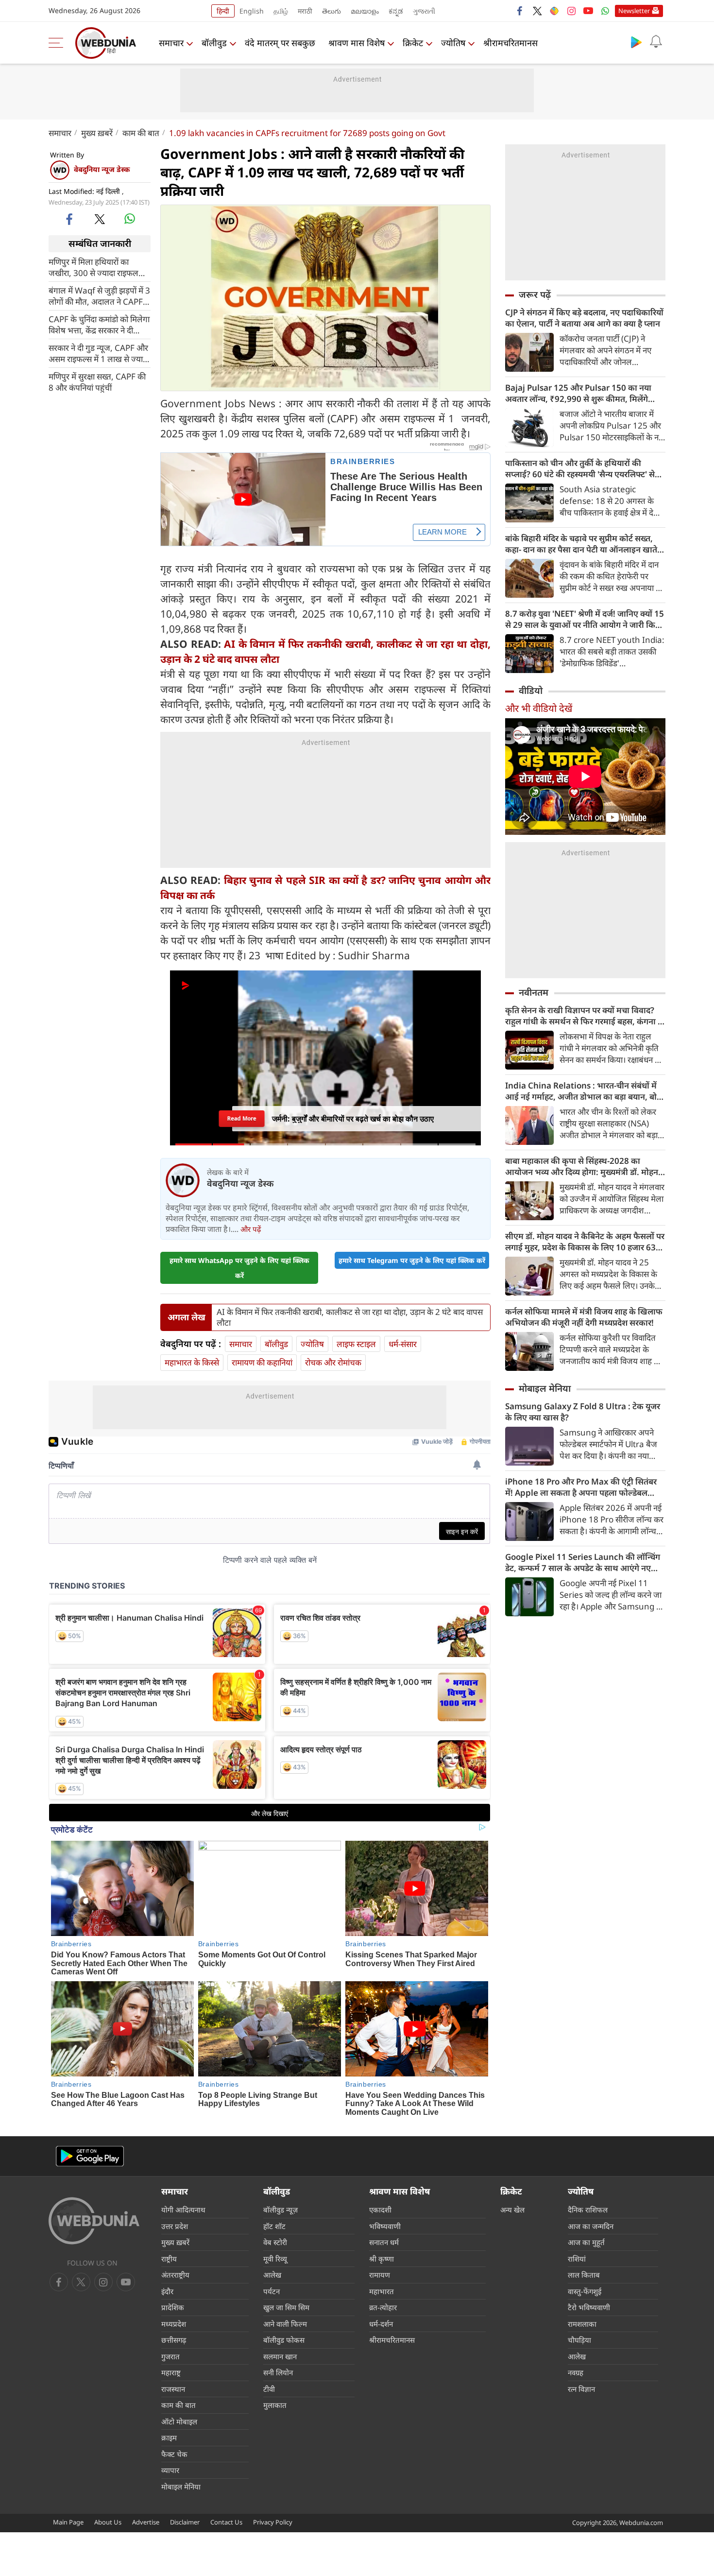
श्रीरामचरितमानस (510, 43)
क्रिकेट (413, 43)
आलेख (272, 2275)
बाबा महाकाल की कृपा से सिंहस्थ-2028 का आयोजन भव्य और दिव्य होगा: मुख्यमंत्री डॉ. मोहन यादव (582, 1166)
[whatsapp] (130, 219)
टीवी (269, 2389)
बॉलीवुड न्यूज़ (280, 2210)
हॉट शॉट (274, 2226)
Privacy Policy (273, 2522)
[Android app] (90, 2156)
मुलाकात (275, 2405)
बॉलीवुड (214, 43)
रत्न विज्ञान (581, 2389)
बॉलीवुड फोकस (284, 2340)
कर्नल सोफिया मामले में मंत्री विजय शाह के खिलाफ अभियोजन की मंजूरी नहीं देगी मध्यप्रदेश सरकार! (584, 1317)
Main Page (68, 2522)
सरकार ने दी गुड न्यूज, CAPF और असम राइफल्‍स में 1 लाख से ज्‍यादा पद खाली (99, 353)
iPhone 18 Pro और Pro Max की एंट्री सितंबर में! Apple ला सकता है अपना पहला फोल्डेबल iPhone (581, 1487)
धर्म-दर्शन (381, 2324)
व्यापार (170, 2470)
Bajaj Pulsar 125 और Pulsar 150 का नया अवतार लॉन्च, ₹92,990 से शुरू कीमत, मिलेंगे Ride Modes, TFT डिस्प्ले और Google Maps (582, 393)
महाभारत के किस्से (192, 1362)
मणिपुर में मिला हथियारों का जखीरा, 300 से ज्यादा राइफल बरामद (93, 267)
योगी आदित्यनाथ (183, 2210)
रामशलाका (582, 2324)
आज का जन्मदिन (591, 2226)
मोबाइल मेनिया (545, 1388)
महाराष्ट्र (171, 2372)
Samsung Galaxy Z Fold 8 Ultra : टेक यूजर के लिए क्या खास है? (583, 1412)
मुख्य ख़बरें (97, 133)
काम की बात (141, 133)
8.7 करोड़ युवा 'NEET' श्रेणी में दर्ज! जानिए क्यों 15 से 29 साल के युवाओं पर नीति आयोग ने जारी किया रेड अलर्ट (585, 619)
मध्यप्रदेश (174, 2324)
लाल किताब (584, 2275)
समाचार (171, 43)
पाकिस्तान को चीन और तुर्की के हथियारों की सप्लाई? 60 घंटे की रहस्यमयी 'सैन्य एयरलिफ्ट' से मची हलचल (580, 468)
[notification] (656, 42)
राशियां (577, 2259)
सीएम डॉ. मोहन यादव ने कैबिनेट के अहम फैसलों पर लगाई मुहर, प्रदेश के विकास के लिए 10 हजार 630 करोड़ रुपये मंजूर (585, 1242)
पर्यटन (272, 2291)
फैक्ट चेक (174, 2454)
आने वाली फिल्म (285, 2324)
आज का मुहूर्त (586, 2242)
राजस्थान (173, 2389)
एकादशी (380, 2210)
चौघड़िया (579, 2340)
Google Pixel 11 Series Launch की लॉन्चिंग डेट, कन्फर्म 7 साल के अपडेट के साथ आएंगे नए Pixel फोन (583, 1562)
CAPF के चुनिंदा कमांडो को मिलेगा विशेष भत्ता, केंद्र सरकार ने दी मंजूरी (99, 324)
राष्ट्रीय (169, 2259)
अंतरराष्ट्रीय (175, 2275)
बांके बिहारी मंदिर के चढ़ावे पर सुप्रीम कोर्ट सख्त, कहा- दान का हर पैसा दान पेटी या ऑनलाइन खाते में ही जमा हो (585, 544)
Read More (242, 1115)
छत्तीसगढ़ (174, 2340)
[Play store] (636, 42)
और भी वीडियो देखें (539, 708)
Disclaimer (185, 2522)
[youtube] (588, 11)
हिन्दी (223, 11)
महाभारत (382, 2291)
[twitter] (537, 11)
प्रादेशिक (173, 2307)
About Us (108, 2522)
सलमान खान (280, 2356)
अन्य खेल (512, 2210)
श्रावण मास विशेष (357, 43)
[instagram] (571, 11)
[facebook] (520, 11)
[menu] (58, 43)
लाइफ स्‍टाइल (356, 1344)
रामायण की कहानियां (262, 1362)
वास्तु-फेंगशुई (585, 2291)
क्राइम (169, 2438)
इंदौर (167, 2291)
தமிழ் (281, 11)
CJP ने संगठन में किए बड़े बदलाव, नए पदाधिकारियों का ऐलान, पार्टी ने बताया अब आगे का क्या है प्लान (584, 318)
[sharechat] (554, 11)
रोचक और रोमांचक (333, 1362)
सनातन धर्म (384, 2242)
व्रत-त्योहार (383, 2307)
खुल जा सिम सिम (286, 2307)
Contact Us (226, 2522)
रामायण (380, 2275)
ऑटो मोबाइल (179, 2421)
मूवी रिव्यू (275, 2259)
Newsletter (634, 11)
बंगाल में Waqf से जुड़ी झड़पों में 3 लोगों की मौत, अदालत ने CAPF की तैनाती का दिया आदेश (99, 295)
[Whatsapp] (605, 11)
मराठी (305, 11)
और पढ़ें (251, 1229)
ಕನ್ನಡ (396, 11)
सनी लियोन (278, 2372)
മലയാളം (365, 11)
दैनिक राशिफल (588, 2210)
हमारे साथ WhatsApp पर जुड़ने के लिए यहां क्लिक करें (239, 1268)
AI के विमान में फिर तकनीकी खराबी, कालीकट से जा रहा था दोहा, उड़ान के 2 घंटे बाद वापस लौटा (350, 1317)
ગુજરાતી (424, 11)
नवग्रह (576, 2372)
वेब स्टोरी (275, 2242)
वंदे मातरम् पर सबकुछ (280, 43)
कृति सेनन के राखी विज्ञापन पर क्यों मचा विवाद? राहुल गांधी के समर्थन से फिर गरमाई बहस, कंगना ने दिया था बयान (584, 1016)
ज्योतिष (453, 43)
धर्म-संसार (403, 1344)
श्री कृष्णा (382, 2259)
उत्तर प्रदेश (175, 2226)
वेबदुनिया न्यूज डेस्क (102, 169)
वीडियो (531, 691)
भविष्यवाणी (385, 2226)
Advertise (146, 2522)
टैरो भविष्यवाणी (589, 2307)
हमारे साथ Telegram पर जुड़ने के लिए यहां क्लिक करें (412, 1260)
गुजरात (170, 2356)
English (252, 11)
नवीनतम (534, 992)
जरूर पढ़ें (535, 294)
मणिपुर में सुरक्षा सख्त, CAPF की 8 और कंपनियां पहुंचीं (97, 381)
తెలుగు (331, 11)
